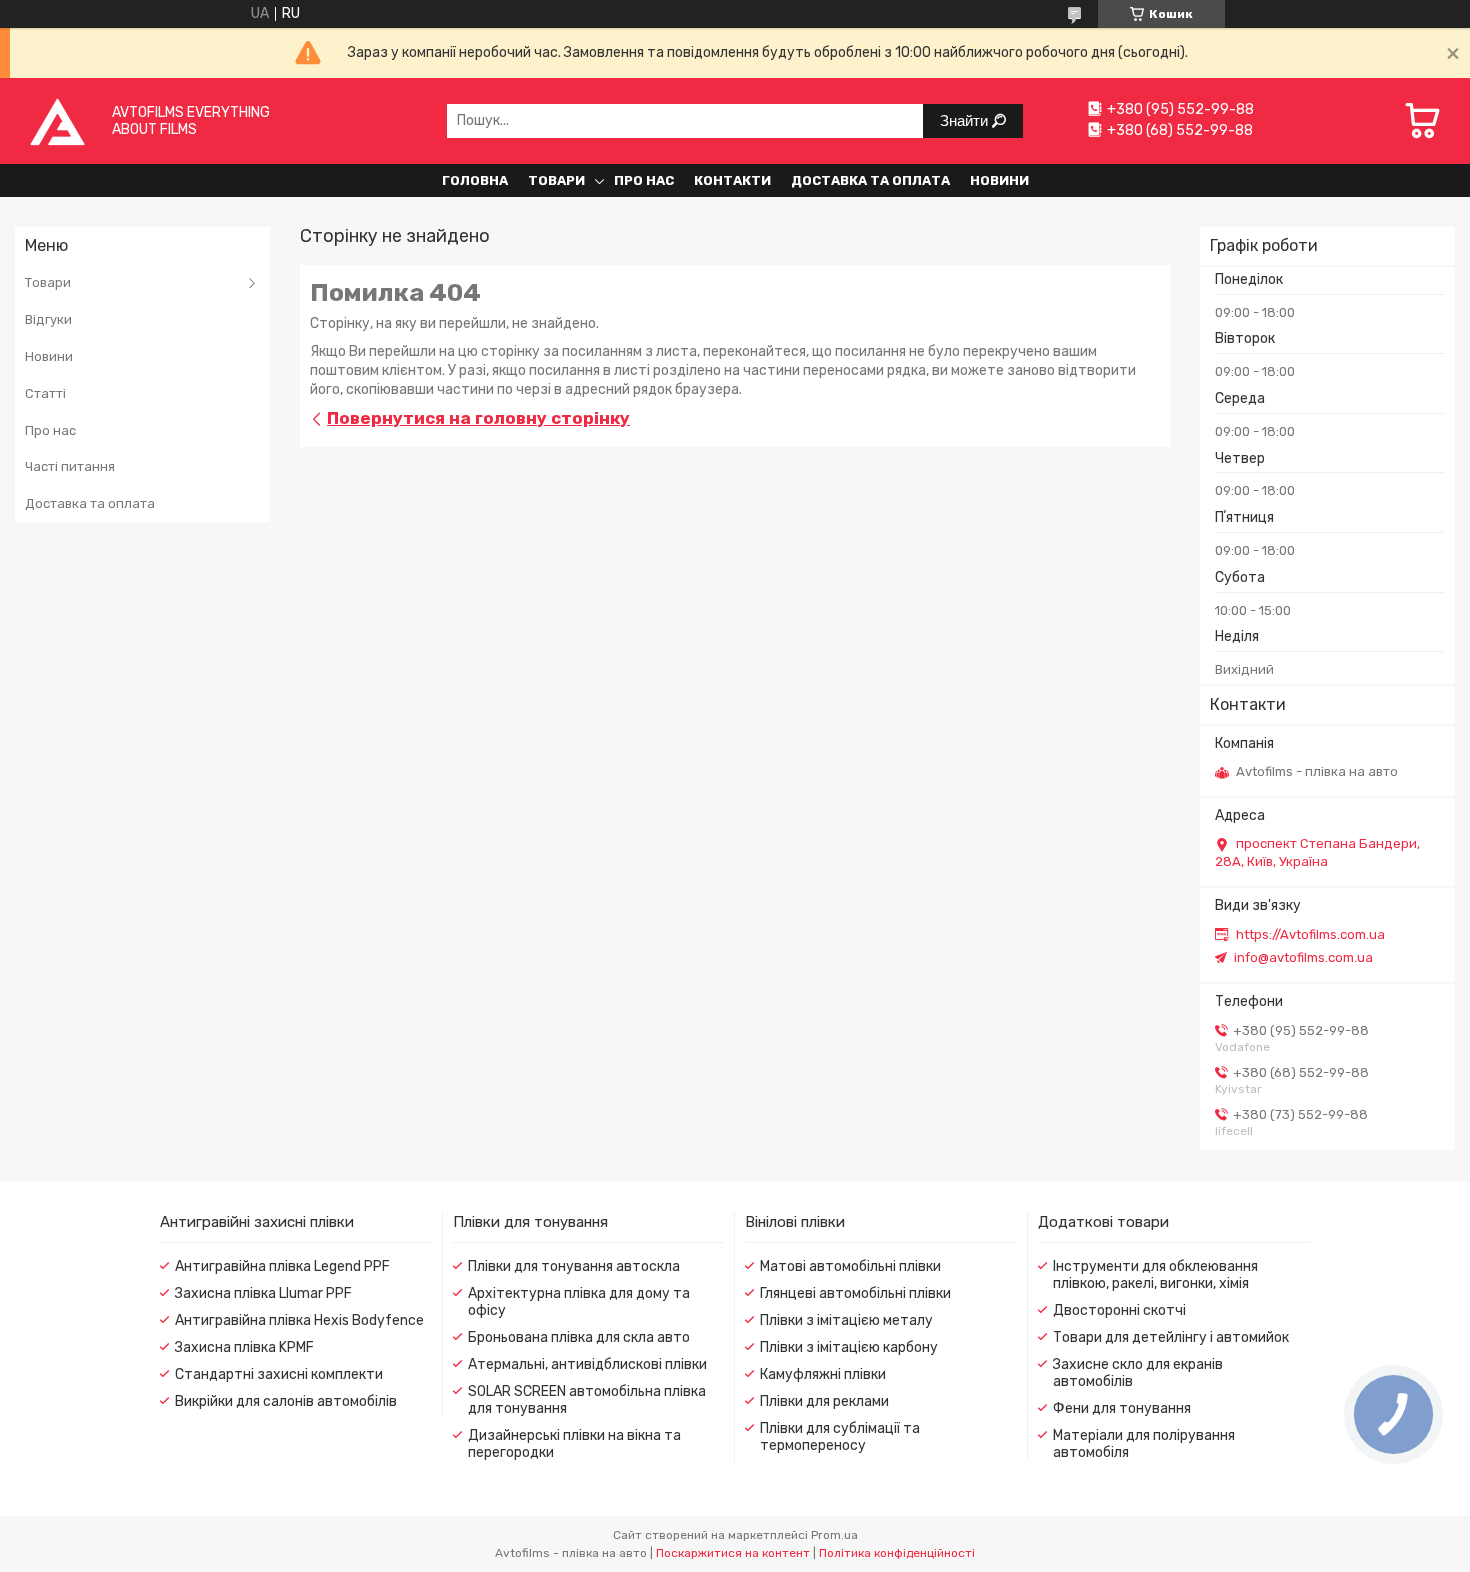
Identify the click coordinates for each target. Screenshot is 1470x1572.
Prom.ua (834, 1535)
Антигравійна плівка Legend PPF (282, 1266)
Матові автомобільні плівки (850, 1266)
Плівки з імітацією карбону (849, 1347)
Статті (45, 393)
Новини (999, 180)
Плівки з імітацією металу (846, 1320)
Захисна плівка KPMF (244, 1347)
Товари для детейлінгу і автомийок (1171, 1337)
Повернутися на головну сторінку (478, 418)
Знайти (966, 120)
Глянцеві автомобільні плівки (855, 1293)
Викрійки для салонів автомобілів (286, 1401)
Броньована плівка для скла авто (579, 1337)
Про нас (644, 180)
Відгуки (48, 319)
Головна (475, 180)
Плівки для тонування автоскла (574, 1266)
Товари (556, 180)
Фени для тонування (1122, 1408)
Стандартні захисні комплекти (279, 1374)
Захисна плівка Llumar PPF (263, 1293)
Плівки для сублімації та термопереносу (840, 1437)
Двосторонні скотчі (1119, 1310)
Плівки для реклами (824, 1401)
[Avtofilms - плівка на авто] (57, 120)
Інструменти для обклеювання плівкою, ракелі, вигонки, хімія (1155, 1275)
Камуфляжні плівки (823, 1374)
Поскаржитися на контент (733, 1553)
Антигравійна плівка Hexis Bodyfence (299, 1320)
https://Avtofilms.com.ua (1310, 934)
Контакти (732, 180)
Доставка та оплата (870, 180)
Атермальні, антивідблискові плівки (587, 1364)
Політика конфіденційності (897, 1553)
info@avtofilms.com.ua (1303, 957)
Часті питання (70, 466)
